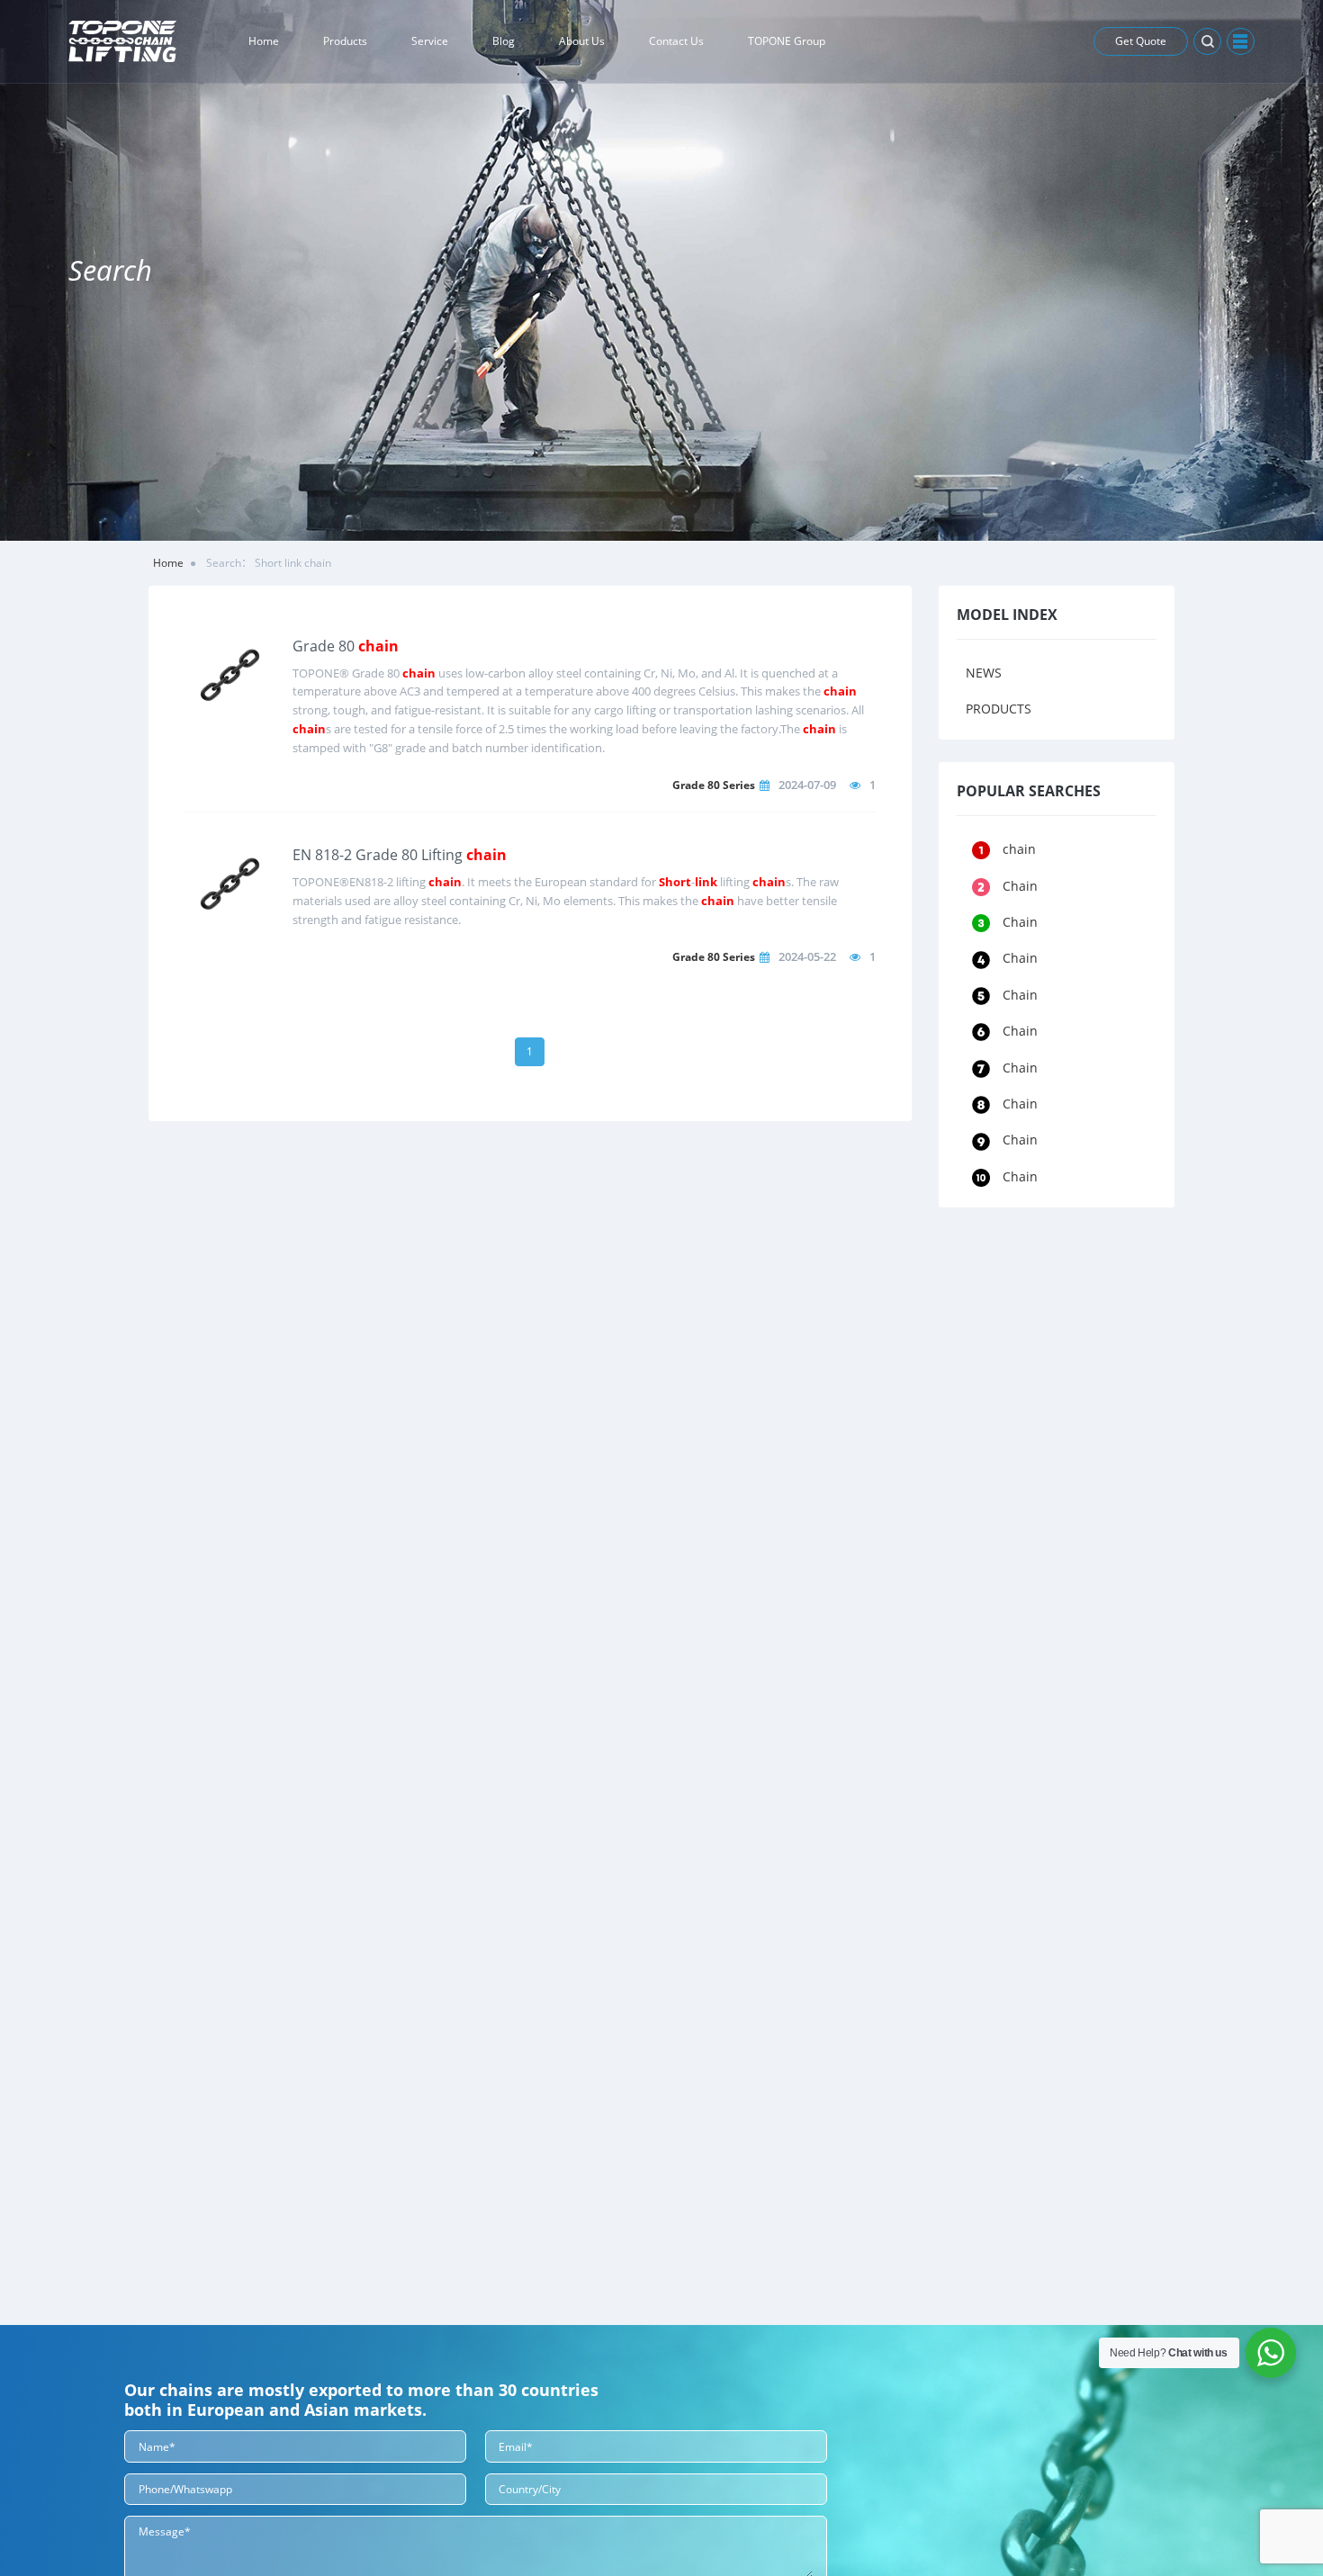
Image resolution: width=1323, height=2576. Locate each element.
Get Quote (1141, 41)
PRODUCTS (999, 709)
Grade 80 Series (714, 785)
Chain (1020, 886)
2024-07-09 (807, 785)
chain (1019, 849)
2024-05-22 (807, 956)
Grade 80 (346, 646)
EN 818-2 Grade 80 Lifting (400, 855)
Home (168, 563)
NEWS (984, 673)
